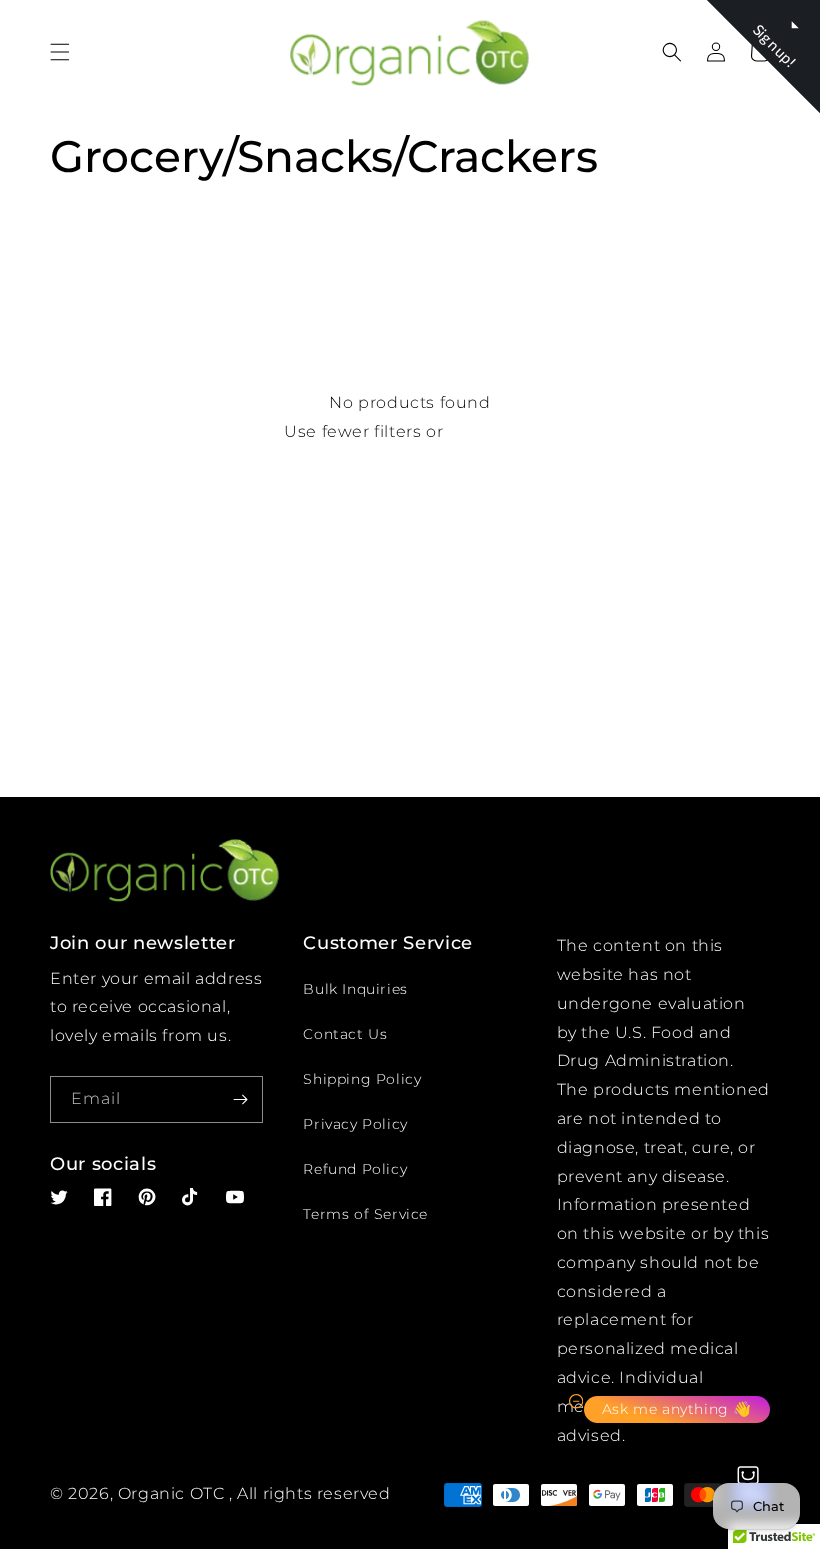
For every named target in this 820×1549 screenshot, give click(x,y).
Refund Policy (355, 1169)
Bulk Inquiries (355, 989)
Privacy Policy (355, 1124)
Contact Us (345, 1034)
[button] (60, 52)
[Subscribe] (240, 1099)
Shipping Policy (362, 1079)
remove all (492, 431)
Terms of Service (365, 1214)
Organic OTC (171, 1493)
